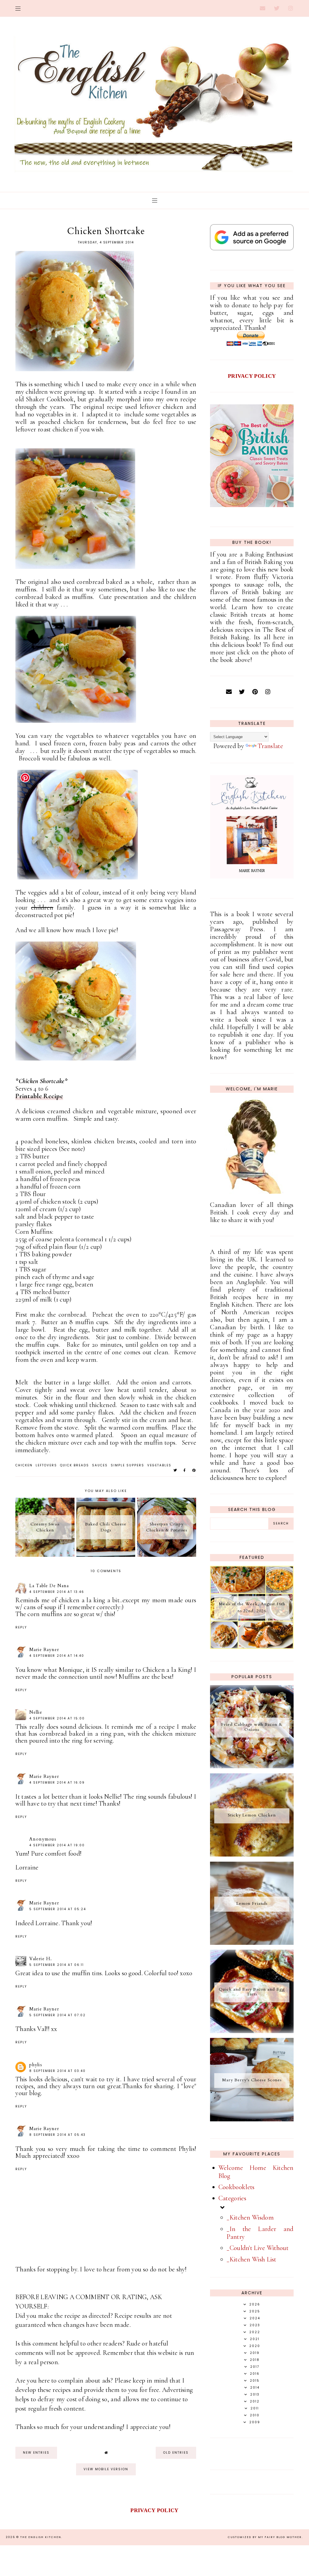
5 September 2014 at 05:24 (58, 1909)
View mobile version (106, 2469)
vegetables (159, 1465)
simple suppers (127, 1465)
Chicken (24, 1465)
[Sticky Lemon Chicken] (252, 1854)
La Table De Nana (49, 1586)
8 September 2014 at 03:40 (57, 2071)
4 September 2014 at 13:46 (57, 1592)
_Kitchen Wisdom (250, 2217)
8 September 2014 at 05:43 (57, 2135)
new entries (36, 2453)
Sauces (100, 1465)
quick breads (75, 1465)
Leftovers (46, 1465)
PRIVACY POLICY (252, 376)
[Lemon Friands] (252, 1943)
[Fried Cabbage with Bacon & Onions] (252, 1766)
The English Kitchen (41, 2537)
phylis (36, 2065)
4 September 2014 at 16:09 (57, 1783)
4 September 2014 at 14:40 (57, 1656)
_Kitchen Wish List (251, 2259)
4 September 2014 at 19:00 (57, 1845)
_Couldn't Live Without (258, 2248)
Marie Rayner (44, 1650)
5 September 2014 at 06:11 (57, 1965)
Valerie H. (41, 1959)
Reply (21, 1627)
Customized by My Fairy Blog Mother (265, 2537)
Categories (232, 2198)
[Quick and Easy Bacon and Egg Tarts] (252, 2031)
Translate (270, 746)
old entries (176, 2453)
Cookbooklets (237, 2187)
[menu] (18, 8)
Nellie (36, 1712)
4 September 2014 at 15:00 (57, 1718)
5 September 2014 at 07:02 (57, 2015)
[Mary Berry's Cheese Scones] (252, 2119)
